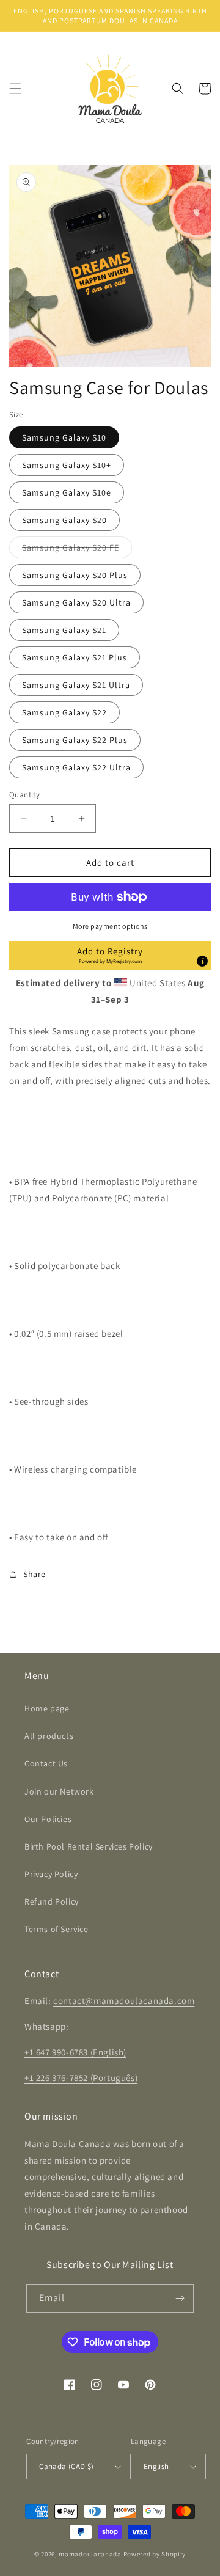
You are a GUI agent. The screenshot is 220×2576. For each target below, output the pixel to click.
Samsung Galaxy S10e (67, 492)
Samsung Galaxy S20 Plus (75, 575)
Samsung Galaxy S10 (64, 437)
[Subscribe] (180, 2298)
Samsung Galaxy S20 (64, 520)
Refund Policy (52, 1901)
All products (49, 1736)
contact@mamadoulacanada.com (124, 2001)
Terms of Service (57, 1929)
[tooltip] (202, 961)
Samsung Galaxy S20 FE (77, 550)
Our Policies (48, 1819)
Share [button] (35, 1574)
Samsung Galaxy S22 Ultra (76, 767)
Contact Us (46, 1763)
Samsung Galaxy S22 (64, 712)
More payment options (110, 926)
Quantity (24, 795)
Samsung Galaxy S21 (64, 630)
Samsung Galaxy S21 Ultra (76, 685)
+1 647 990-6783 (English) (75, 2052)
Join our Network (59, 1791)
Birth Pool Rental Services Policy (89, 1846)
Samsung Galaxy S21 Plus (75, 657)
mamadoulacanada (90, 2554)
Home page (47, 1708)
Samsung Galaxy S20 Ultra (76, 602)
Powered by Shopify (155, 2554)
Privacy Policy (51, 1874)
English (156, 2466)
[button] (15, 89)
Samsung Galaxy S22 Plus (75, 740)
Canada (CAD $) (67, 2466)
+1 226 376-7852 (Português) (81, 2078)
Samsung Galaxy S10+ (67, 465)
